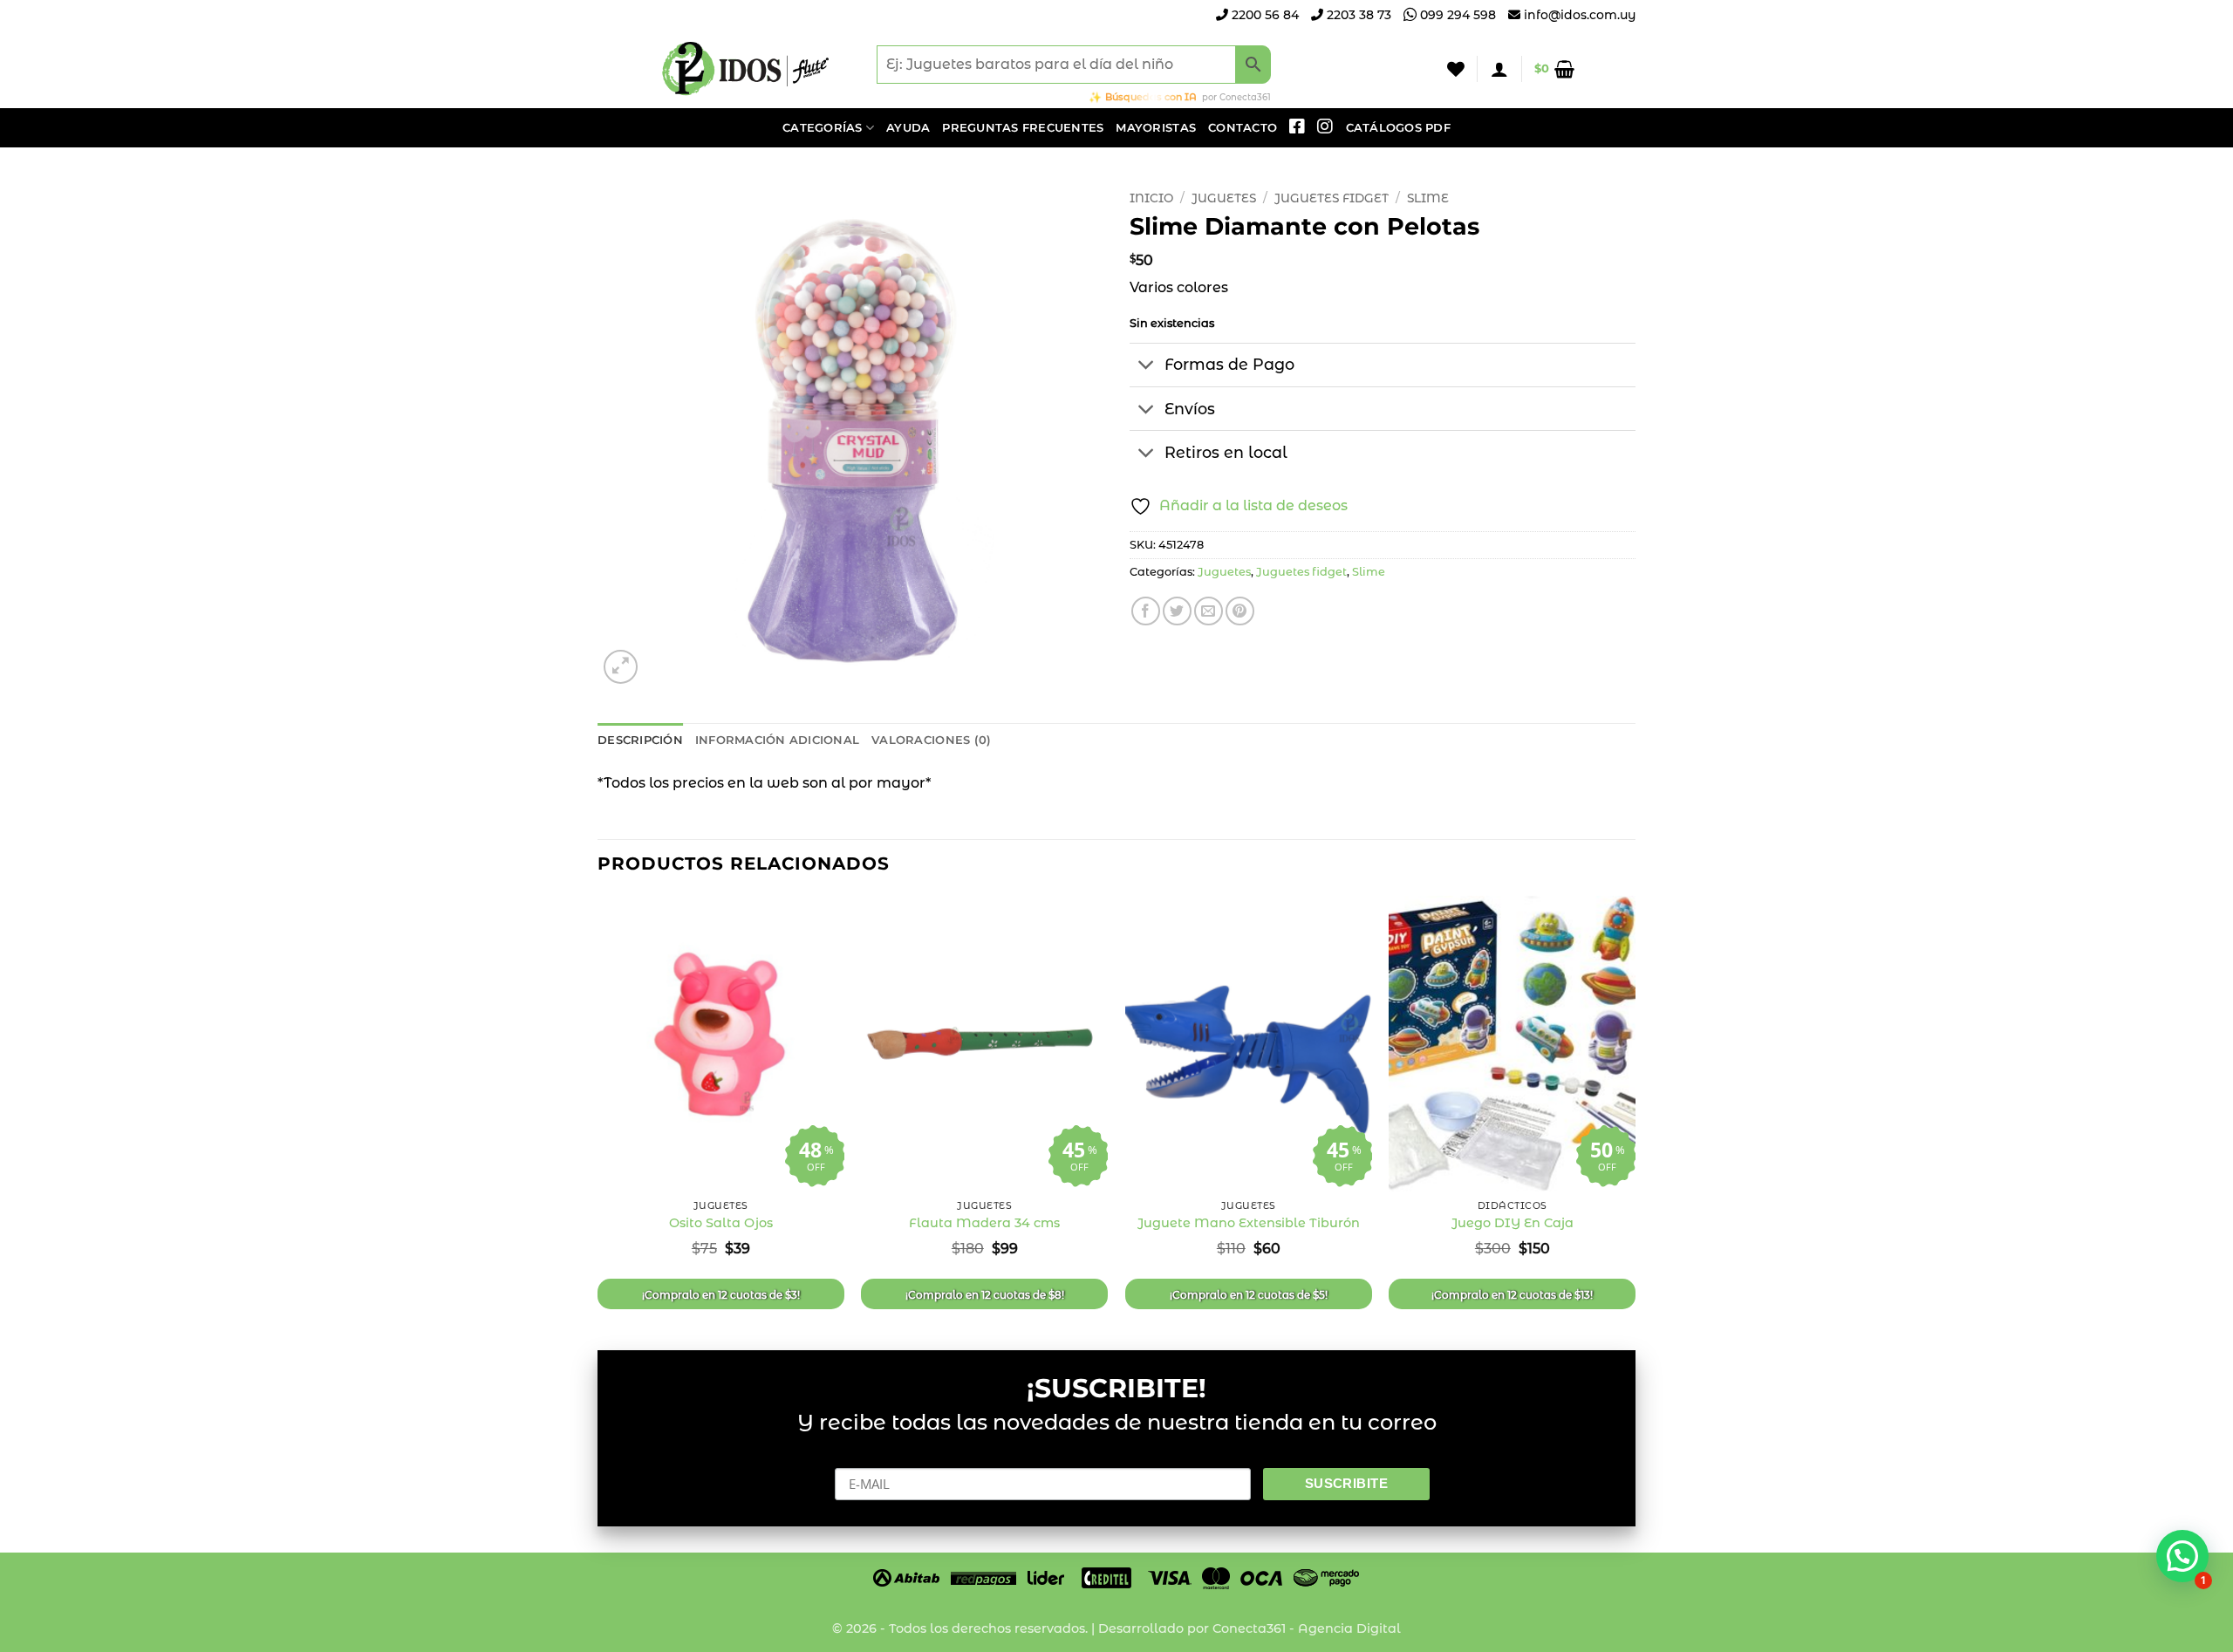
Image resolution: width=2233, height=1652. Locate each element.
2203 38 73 (1357, 15)
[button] (1499, 69)
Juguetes (1224, 198)
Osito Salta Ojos (721, 1223)
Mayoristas (1156, 128)
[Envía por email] (1209, 611)
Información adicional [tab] (777, 740)
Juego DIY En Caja (1513, 1223)
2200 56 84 (1263, 15)
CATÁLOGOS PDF (1398, 128)
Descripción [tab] (640, 740)
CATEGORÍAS (823, 128)
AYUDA (908, 128)
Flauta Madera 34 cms (984, 1223)
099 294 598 (1456, 15)
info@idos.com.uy (1580, 15)
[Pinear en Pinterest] (1240, 611)
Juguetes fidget (1332, 198)
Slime (1428, 198)
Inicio (1151, 198)
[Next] (1635, 1108)
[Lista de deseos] (1456, 69)
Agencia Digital (1349, 1628)
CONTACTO (1243, 128)
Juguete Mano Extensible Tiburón (1249, 1223)
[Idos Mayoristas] (746, 69)
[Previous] (598, 1108)
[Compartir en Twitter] (1177, 611)
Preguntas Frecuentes (1023, 128)
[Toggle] (1147, 367)
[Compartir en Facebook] (1146, 611)
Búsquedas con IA (1151, 97)
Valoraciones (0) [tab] (931, 740)
